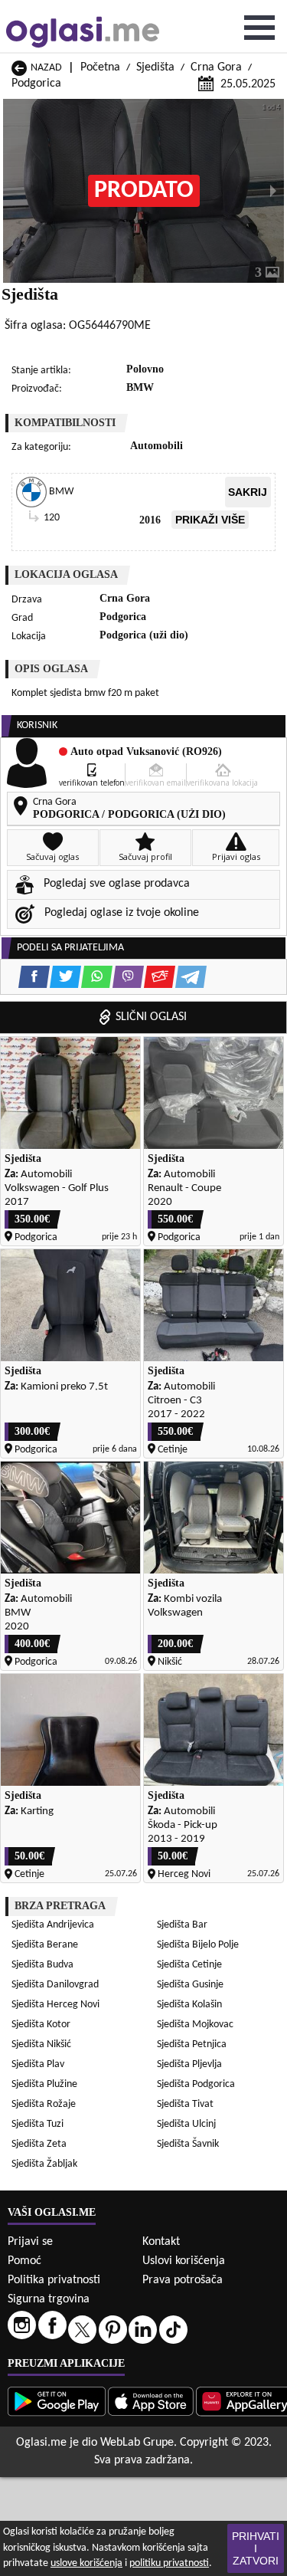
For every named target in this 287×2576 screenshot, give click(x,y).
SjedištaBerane (45, 1945)
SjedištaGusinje (190, 1985)
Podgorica (36, 84)
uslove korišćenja (86, 2563)
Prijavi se (30, 2242)
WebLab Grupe (137, 2443)
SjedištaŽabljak (44, 2164)
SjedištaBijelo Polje (198, 1945)
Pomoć (24, 2261)
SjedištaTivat (185, 2104)
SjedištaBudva (42, 1965)
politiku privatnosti (169, 2563)
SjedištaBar (182, 1925)
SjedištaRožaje (44, 2104)
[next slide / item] (273, 191)
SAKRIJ (248, 492)
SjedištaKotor (41, 2025)
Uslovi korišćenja (184, 2261)
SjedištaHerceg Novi (55, 2005)
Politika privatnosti (54, 2280)
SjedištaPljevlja (189, 2064)
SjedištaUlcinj (186, 2124)
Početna (100, 67)
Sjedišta (155, 67)
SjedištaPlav (38, 2064)
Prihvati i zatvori (256, 2548)
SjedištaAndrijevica (53, 1925)
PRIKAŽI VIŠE (210, 520)
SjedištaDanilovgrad (55, 1985)
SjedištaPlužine (44, 2084)
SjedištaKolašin (189, 2005)
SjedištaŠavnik (188, 2144)
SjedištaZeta (39, 2144)
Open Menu (259, 28)
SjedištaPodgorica (196, 2084)
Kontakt (161, 2242)
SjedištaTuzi (38, 2124)
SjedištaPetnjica (192, 2044)
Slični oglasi (151, 1017)
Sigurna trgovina (49, 2299)
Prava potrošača (183, 2280)
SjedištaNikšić (41, 2044)
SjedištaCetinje (189, 1965)
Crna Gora (216, 67)
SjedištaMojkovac (195, 2025)
